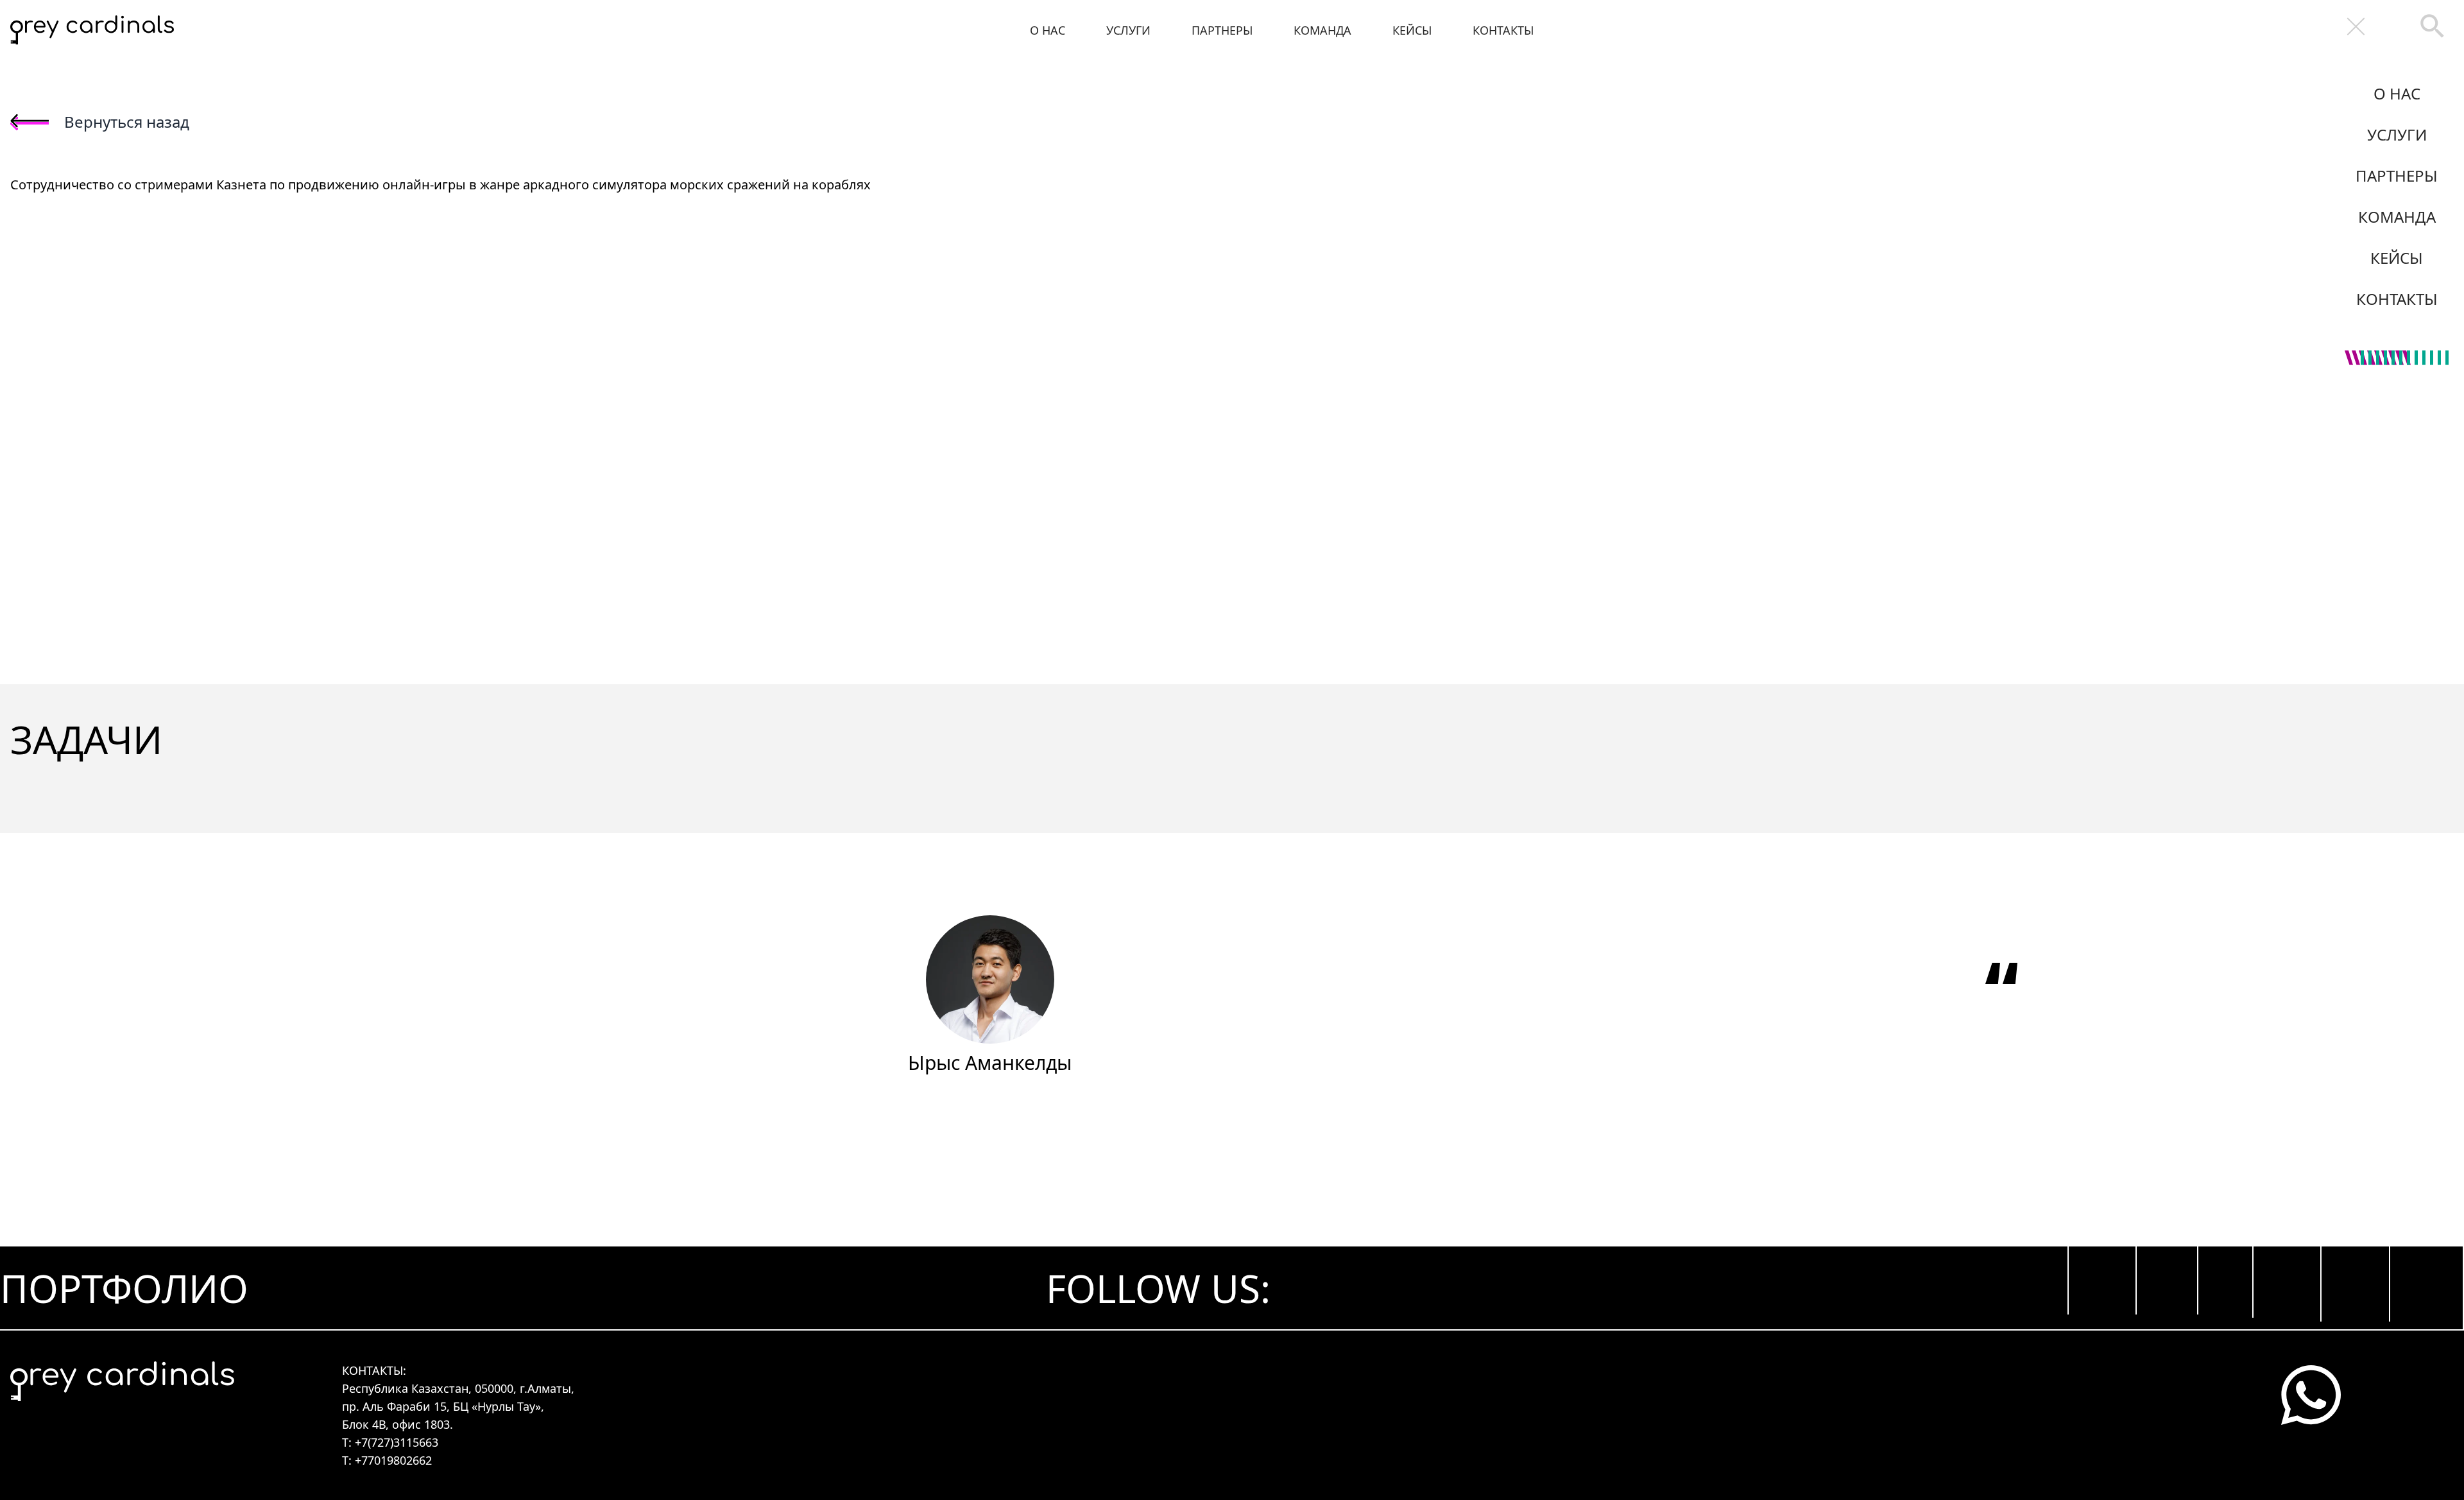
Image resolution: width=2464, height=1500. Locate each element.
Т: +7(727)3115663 (390, 1442)
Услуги (1128, 30)
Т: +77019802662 (387, 1460)
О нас (1048, 30)
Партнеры (1222, 30)
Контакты (1503, 30)
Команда (1322, 30)
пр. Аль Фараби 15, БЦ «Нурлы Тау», (443, 1406)
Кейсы (1412, 30)
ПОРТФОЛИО (124, 1288)
